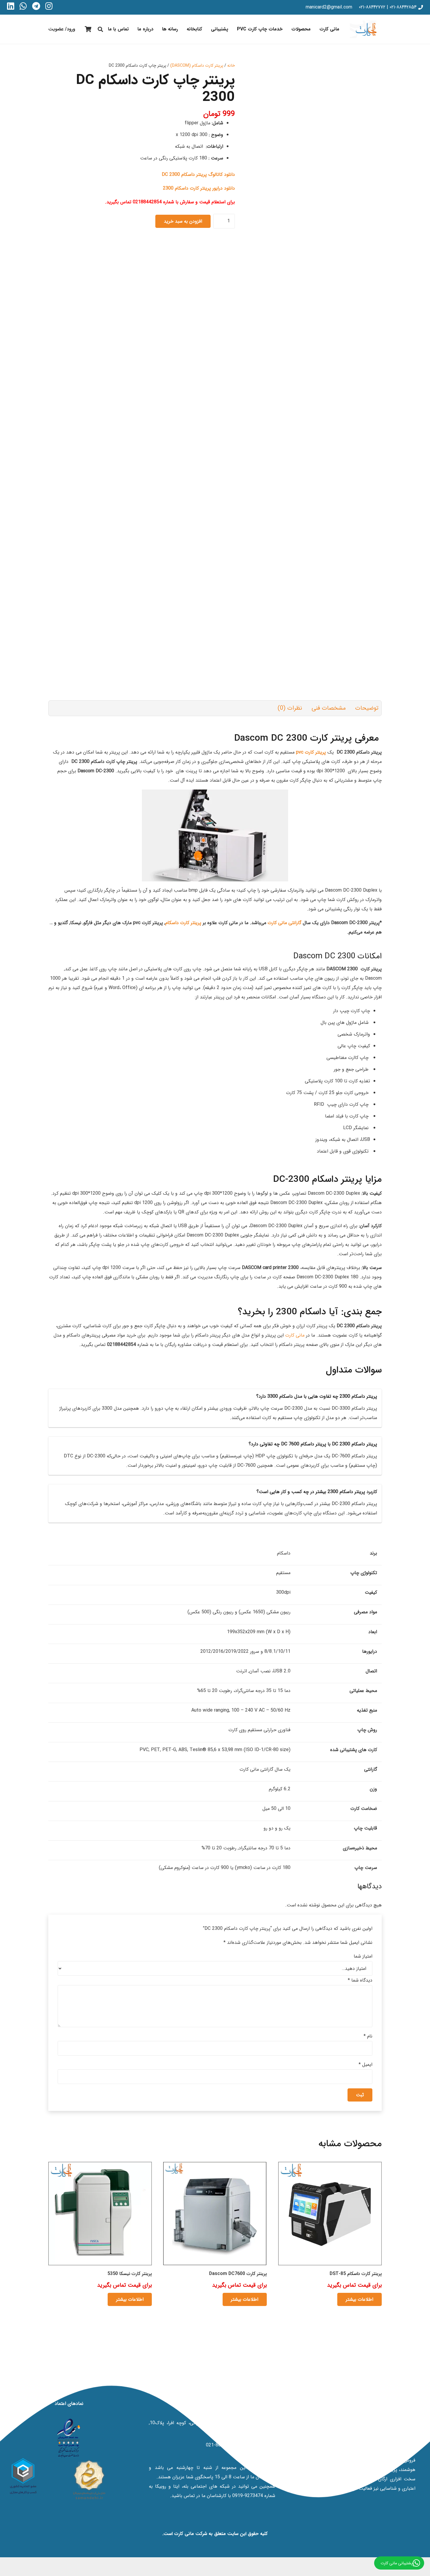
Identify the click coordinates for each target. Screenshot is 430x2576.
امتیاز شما (363, 1956)
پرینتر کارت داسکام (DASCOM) (197, 66)
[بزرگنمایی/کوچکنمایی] (428, 2558)
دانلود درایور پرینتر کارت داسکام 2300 (199, 188)
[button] (287, 29)
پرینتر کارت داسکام (183, 923)
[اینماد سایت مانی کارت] (69, 2438)
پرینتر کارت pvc (312, 752)
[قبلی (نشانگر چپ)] (428, 2567)
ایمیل (365, 2065)
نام (368, 2036)
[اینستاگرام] (49, 6)
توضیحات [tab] (367, 708)
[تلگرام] (36, 6)
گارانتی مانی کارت (284, 923)
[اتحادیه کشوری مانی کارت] (23, 2476)
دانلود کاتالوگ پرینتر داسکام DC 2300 (198, 174)
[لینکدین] (11, 6)
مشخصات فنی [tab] (329, 708)
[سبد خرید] (88, 29)
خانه (231, 66)
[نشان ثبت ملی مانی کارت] (89, 2480)
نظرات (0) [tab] (290, 708)
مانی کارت (295, 1335)
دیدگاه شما (360, 1980)
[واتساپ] (23, 6)
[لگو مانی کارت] (366, 29)
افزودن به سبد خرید (183, 221)
